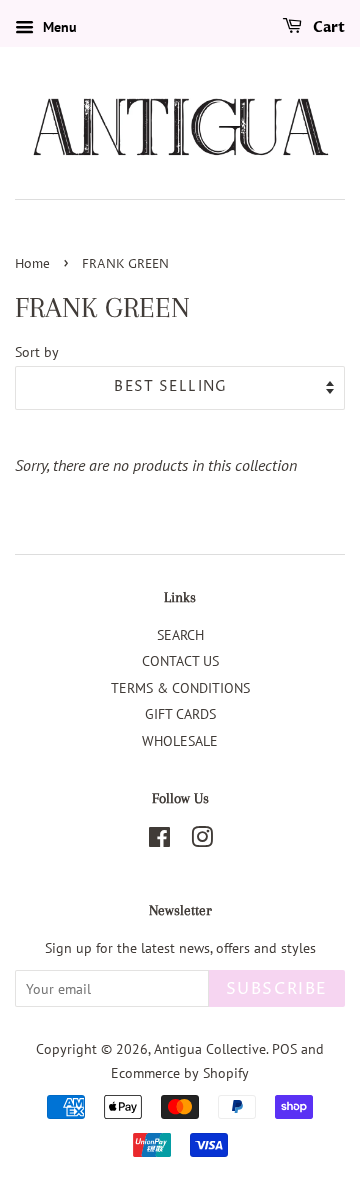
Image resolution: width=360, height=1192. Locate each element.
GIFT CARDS (180, 714)
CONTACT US (180, 661)
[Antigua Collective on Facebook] (159, 841)
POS (284, 1049)
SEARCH (180, 635)
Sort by (37, 351)
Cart (327, 27)
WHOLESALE (180, 741)
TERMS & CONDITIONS (180, 688)
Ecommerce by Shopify (180, 1073)
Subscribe (277, 989)
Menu (58, 27)
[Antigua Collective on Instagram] (202, 841)
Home (32, 264)
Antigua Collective (210, 1049)
